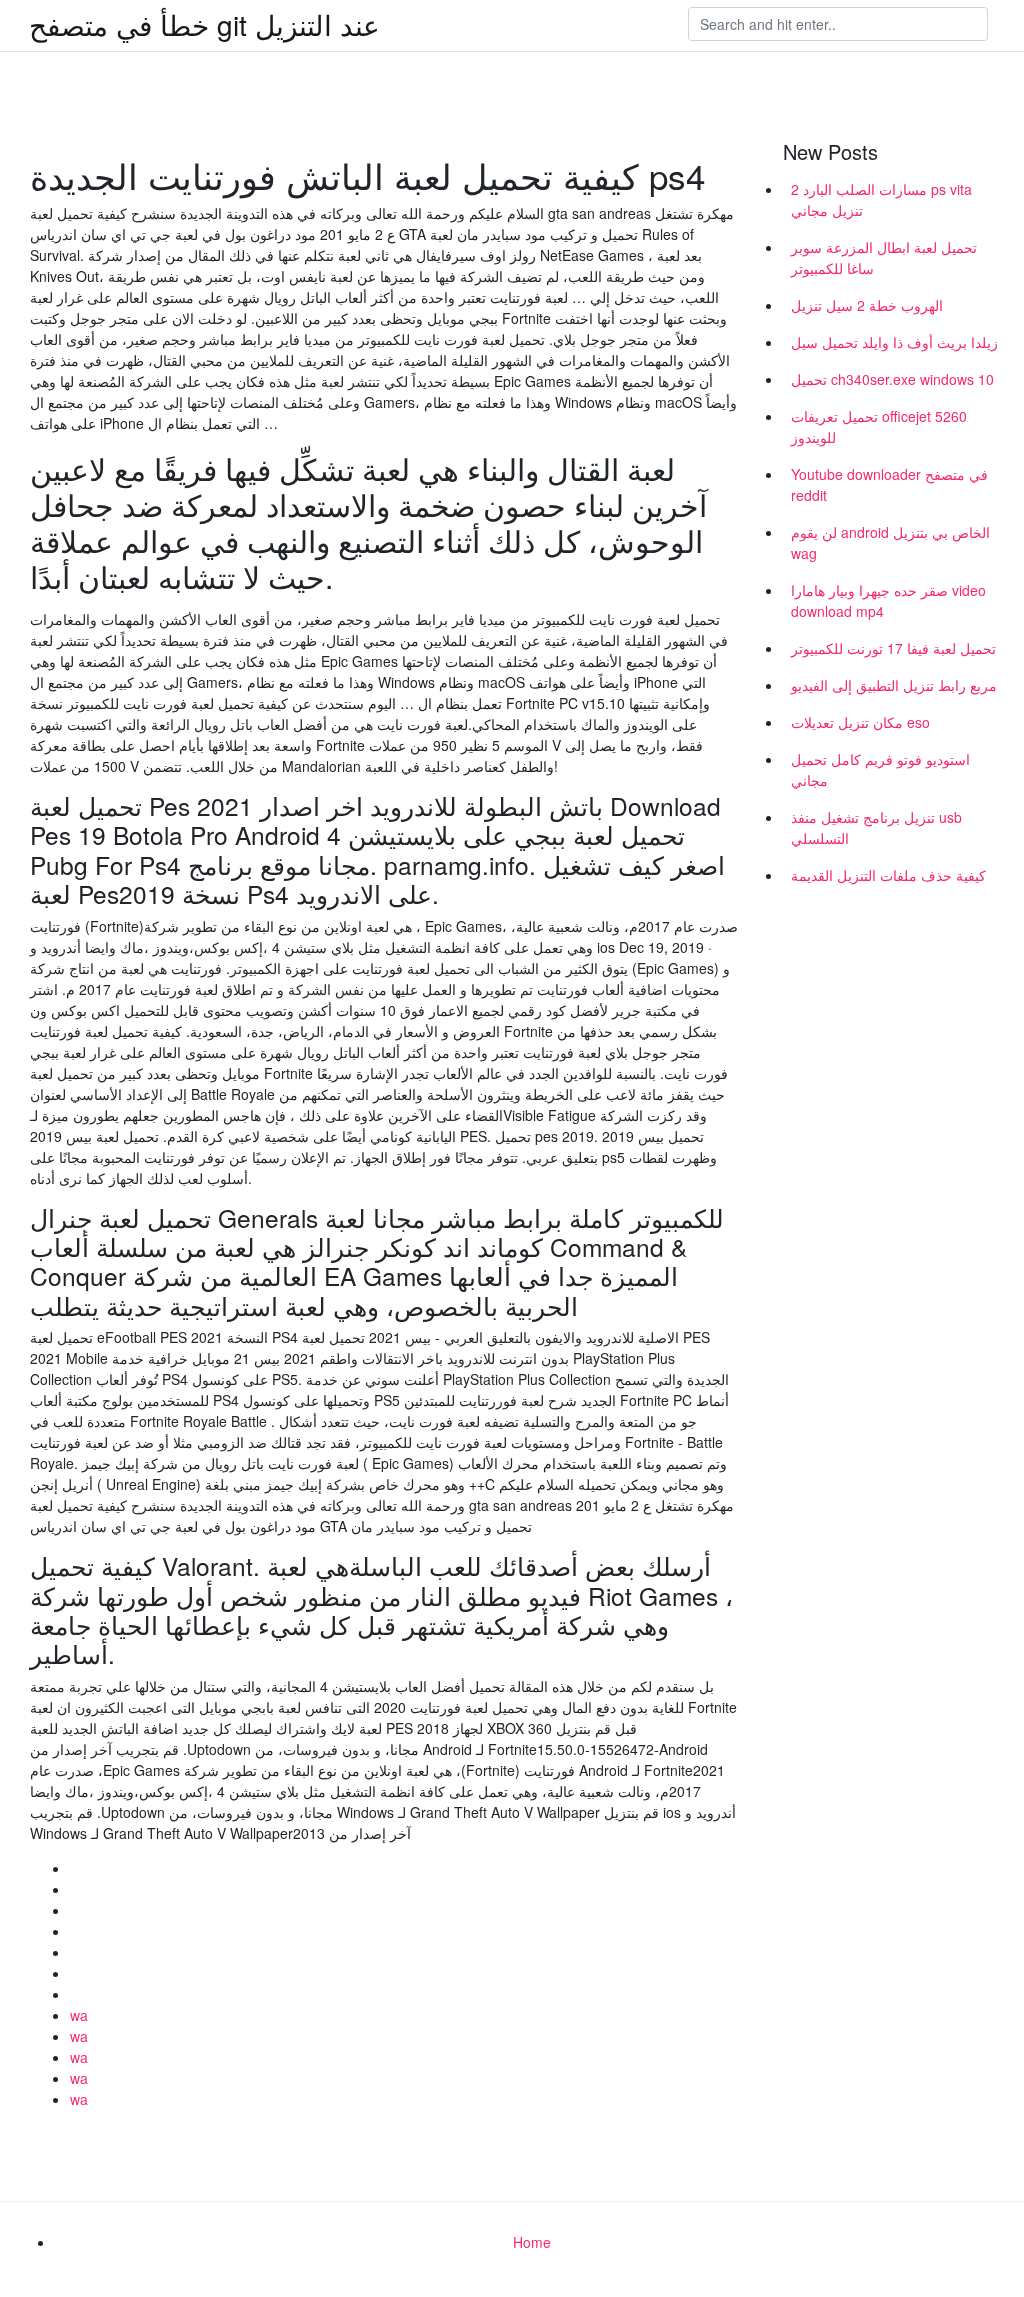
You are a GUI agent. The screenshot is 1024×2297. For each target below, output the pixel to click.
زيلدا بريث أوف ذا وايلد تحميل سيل (894, 342)
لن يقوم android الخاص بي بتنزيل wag (890, 542)
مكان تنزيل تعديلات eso (860, 722)
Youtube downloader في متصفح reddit (889, 484)
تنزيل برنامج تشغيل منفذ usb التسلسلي (876, 827)
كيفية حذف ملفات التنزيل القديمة (888, 875)
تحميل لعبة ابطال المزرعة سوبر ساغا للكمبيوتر (884, 257)
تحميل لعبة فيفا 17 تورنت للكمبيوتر (893, 648)
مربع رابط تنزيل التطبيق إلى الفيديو (894, 685)
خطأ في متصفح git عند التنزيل (204, 24)
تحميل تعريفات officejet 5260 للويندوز (879, 426)
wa (79, 2015)
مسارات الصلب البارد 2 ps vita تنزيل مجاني (881, 199)
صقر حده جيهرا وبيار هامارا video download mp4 (888, 600)
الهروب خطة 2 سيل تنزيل (867, 305)
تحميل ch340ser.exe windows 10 (892, 379)
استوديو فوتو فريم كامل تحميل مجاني (880, 769)
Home (532, 2242)
